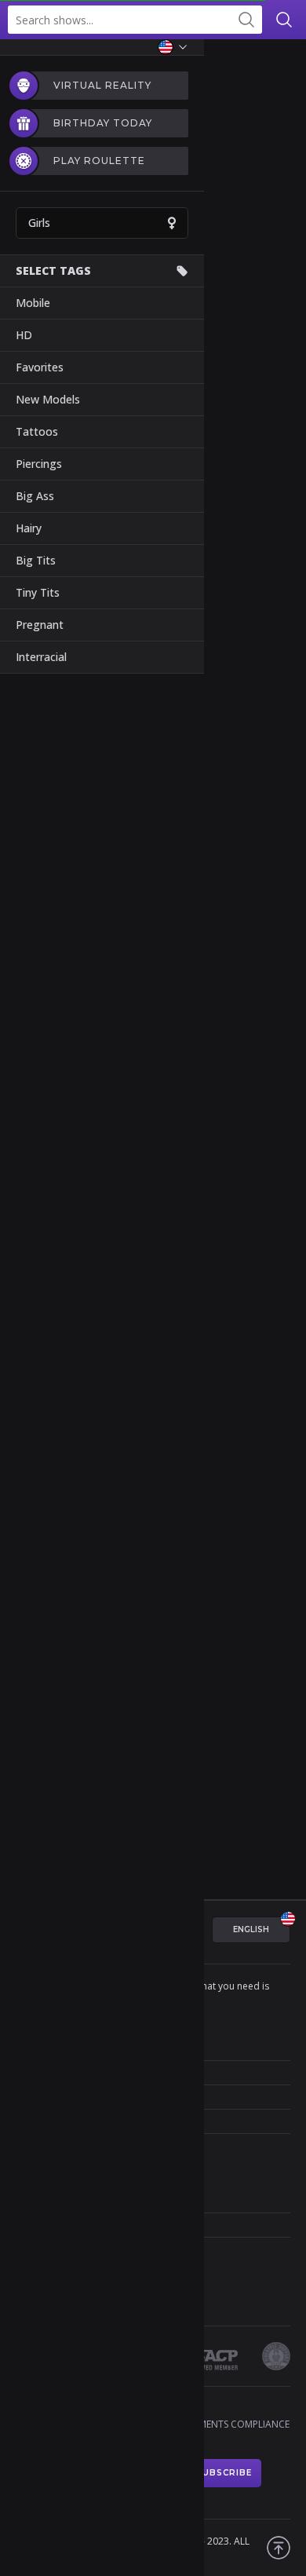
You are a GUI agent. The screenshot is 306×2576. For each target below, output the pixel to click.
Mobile (33, 303)
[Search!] (246, 20)
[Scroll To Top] (279, 2548)
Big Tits (36, 560)
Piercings (39, 464)
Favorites (40, 367)
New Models (48, 399)
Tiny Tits (38, 592)
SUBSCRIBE (224, 2473)
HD (24, 335)
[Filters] (282, 63)
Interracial (41, 657)
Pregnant (40, 625)
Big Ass (35, 496)
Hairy (29, 528)
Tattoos (37, 431)
